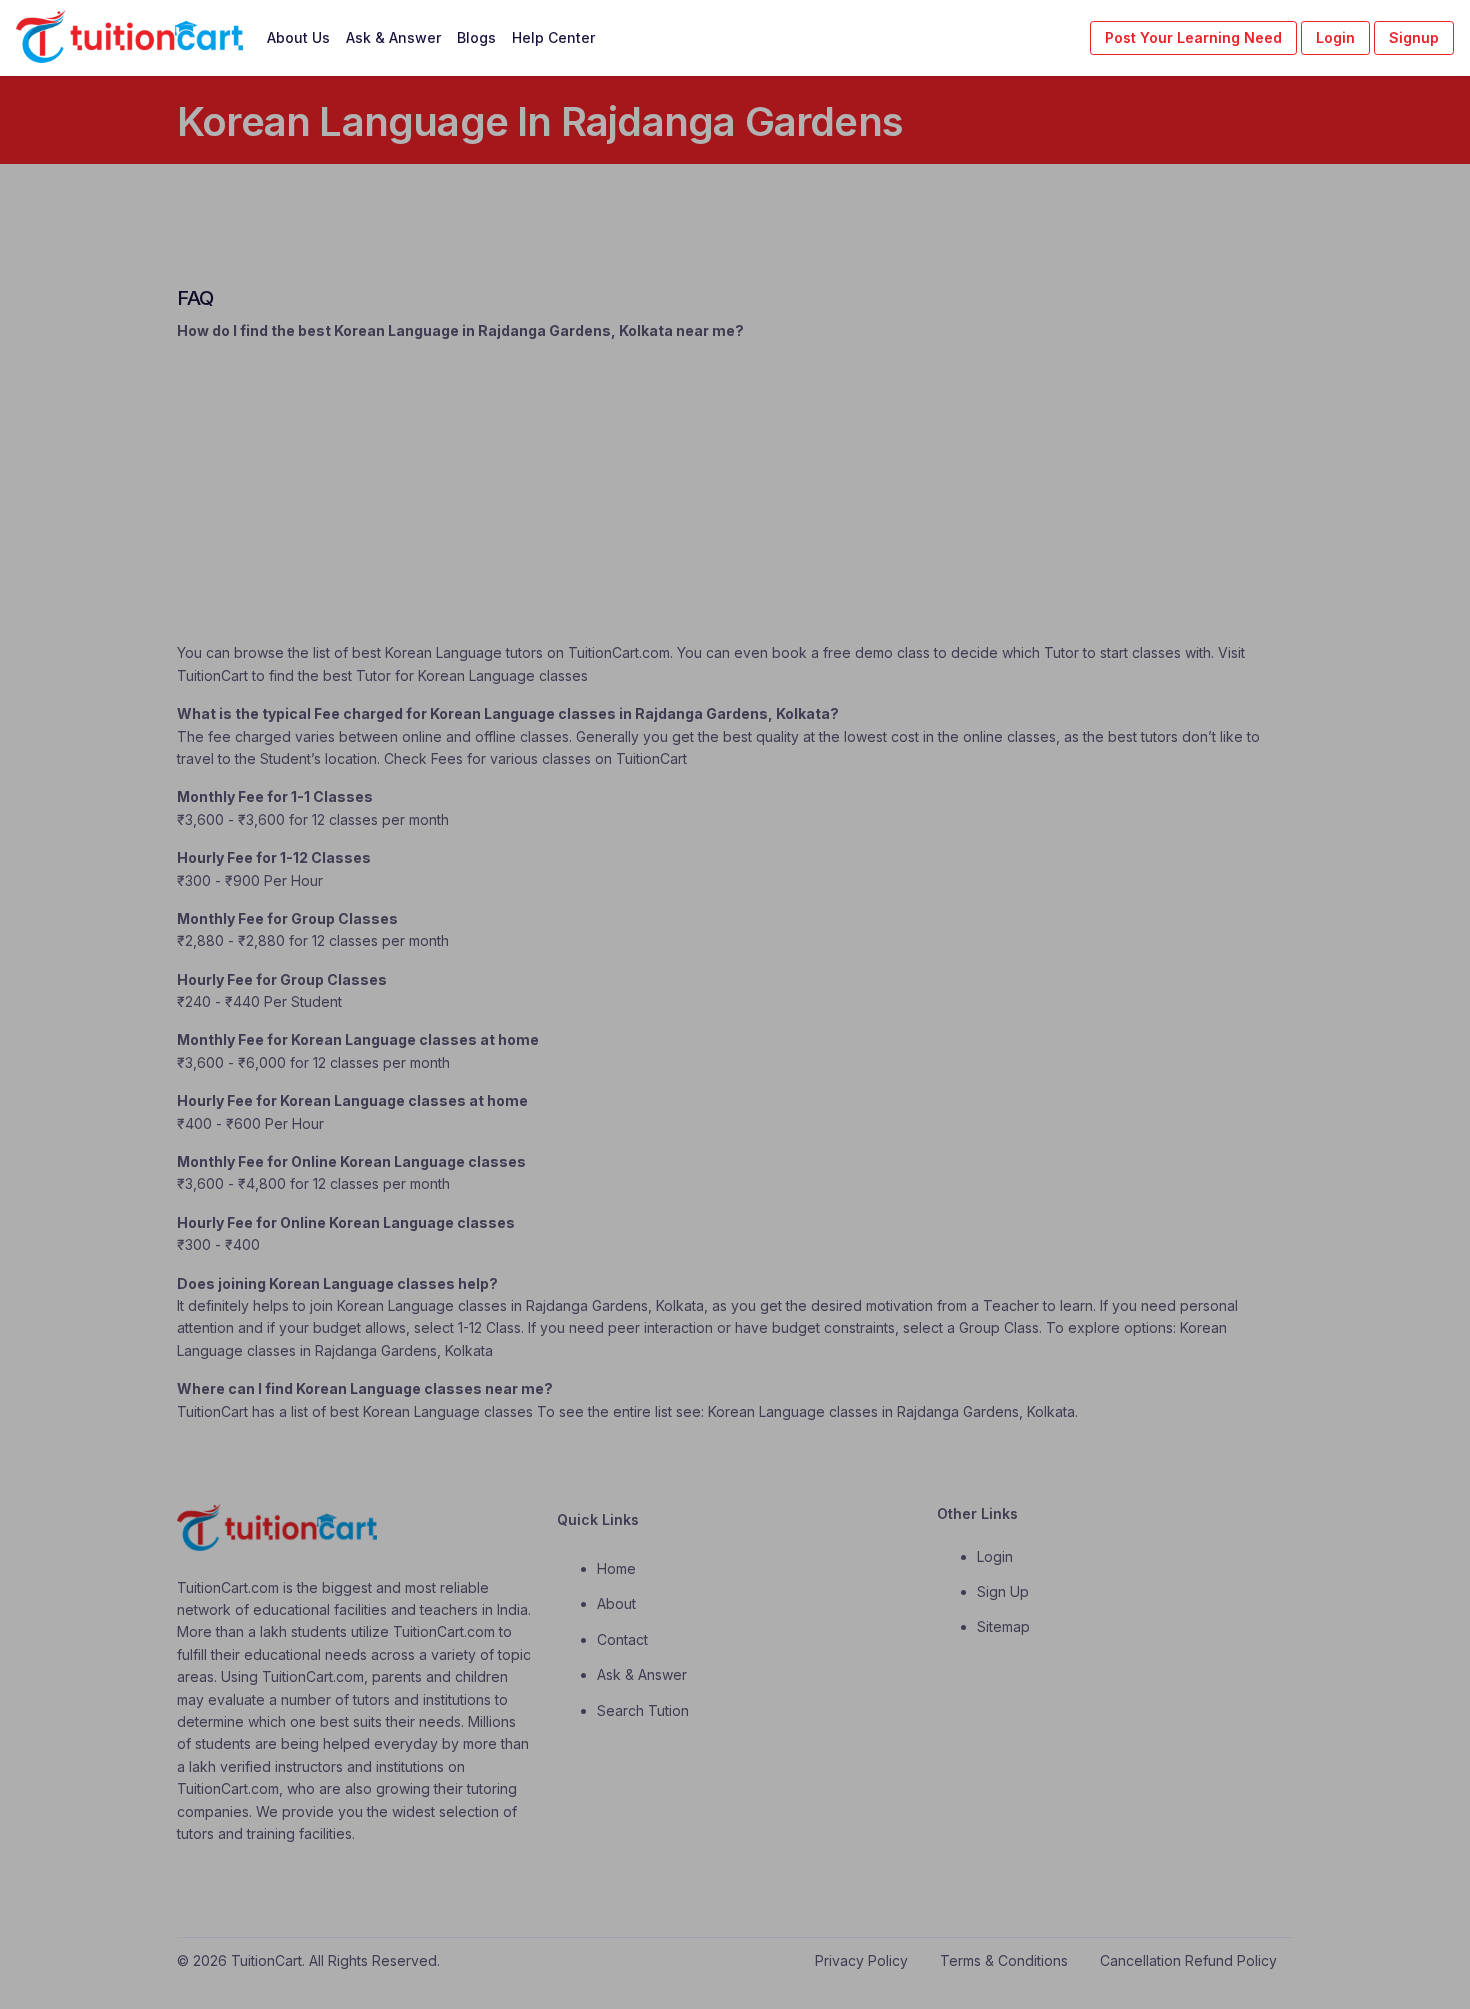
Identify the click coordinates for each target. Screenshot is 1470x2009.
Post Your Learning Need (1193, 37)
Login (1335, 37)
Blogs (476, 37)
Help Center (553, 37)
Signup (1414, 37)
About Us (298, 37)
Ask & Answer (393, 37)
